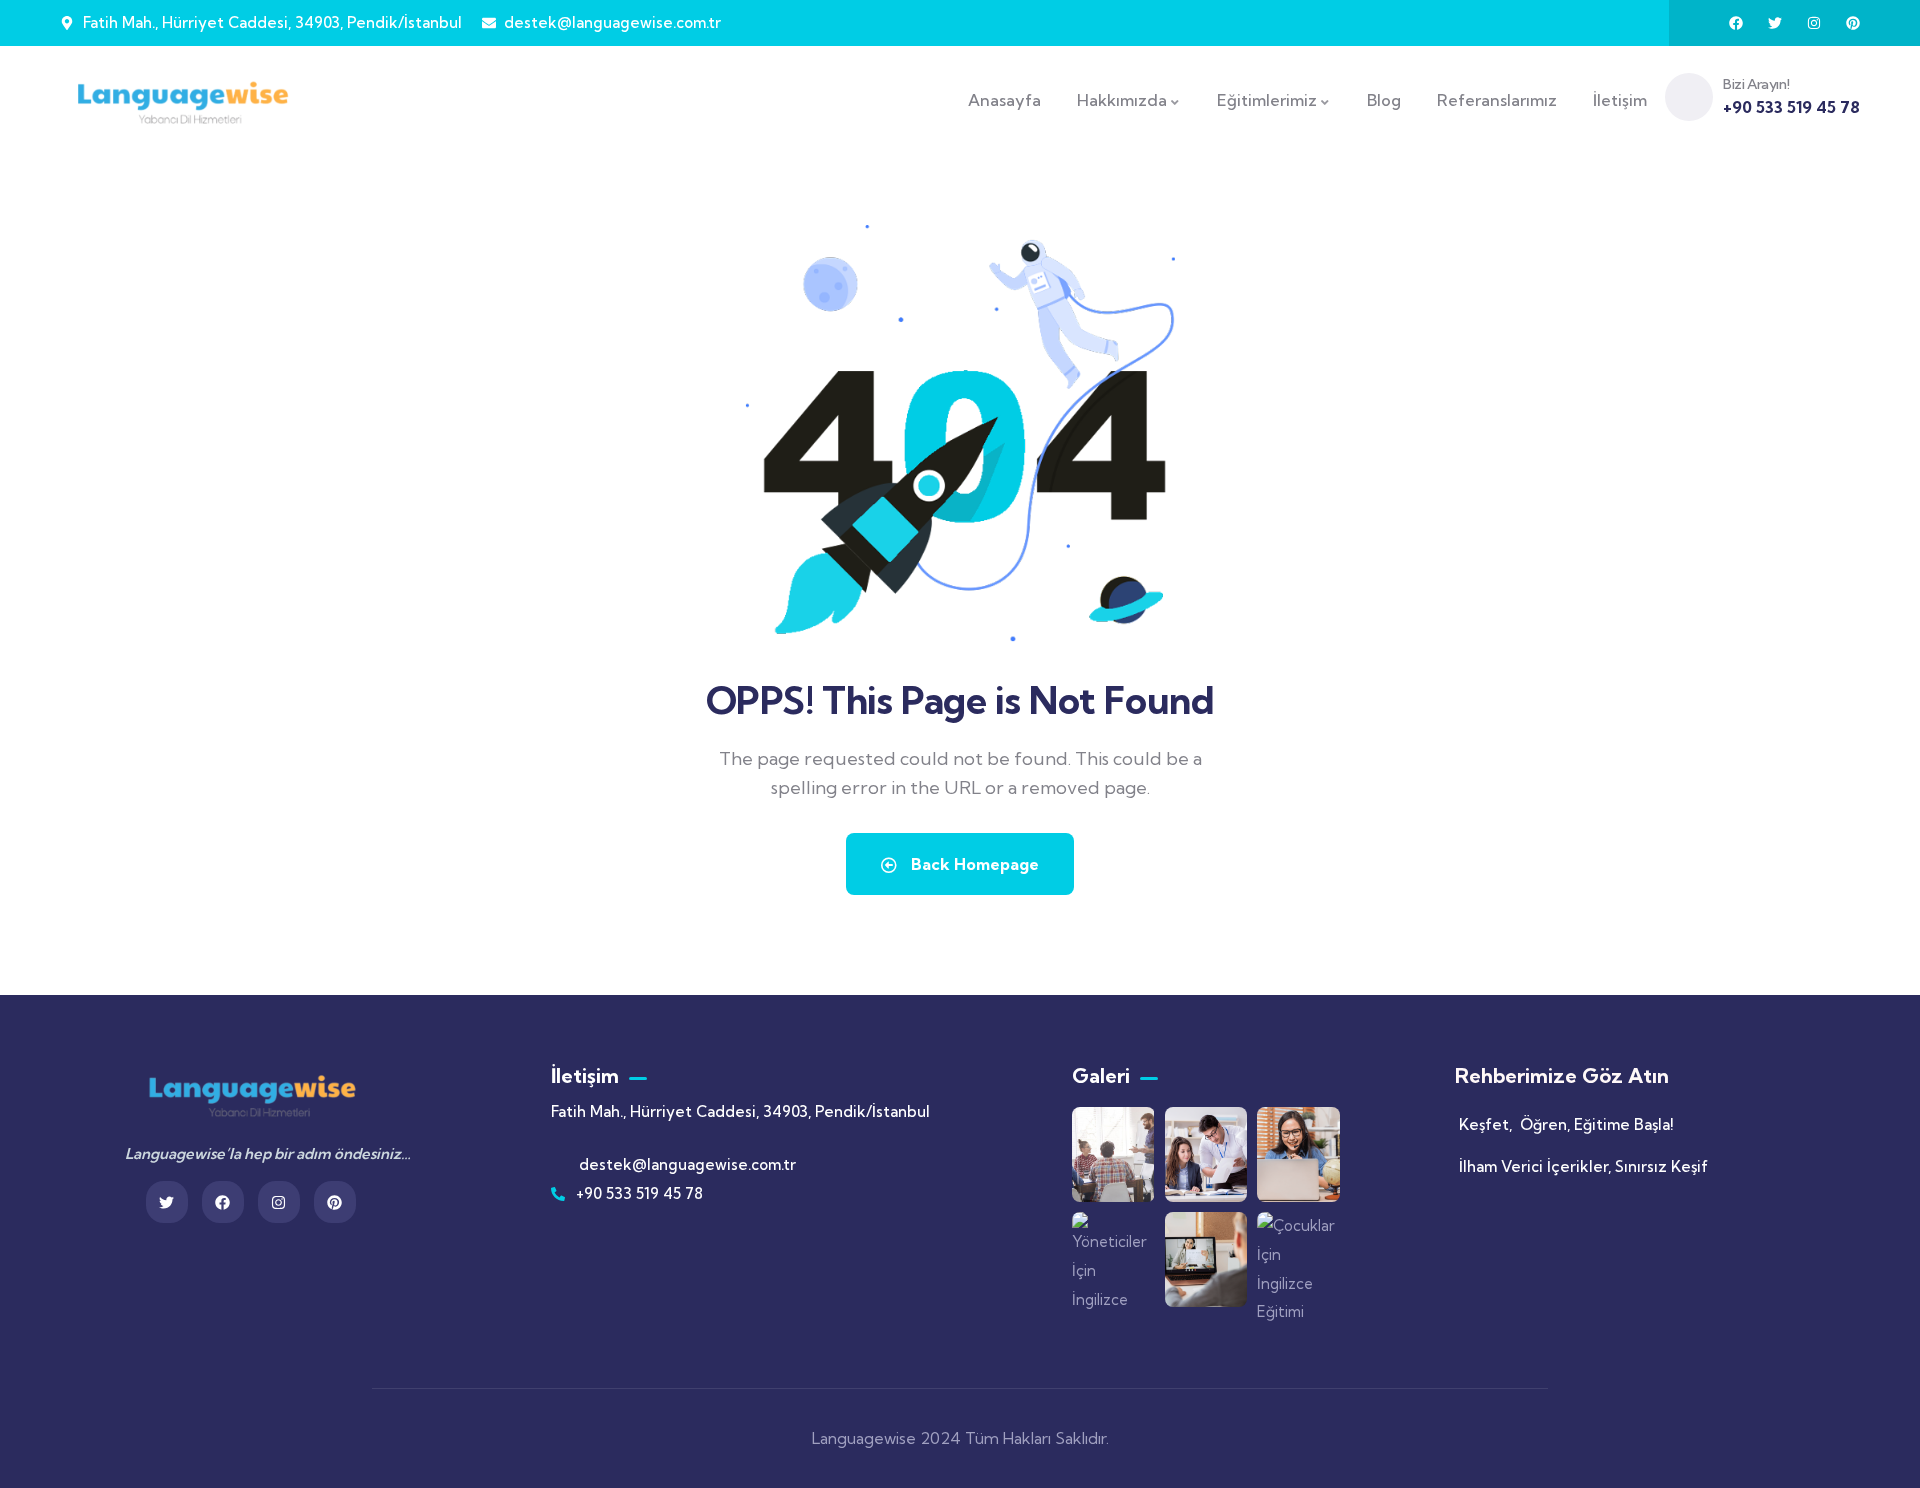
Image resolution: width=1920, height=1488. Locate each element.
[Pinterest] (1853, 23)
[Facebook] (1736, 23)
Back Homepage (973, 864)
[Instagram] (1814, 23)
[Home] (182, 100)
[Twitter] (1775, 23)
